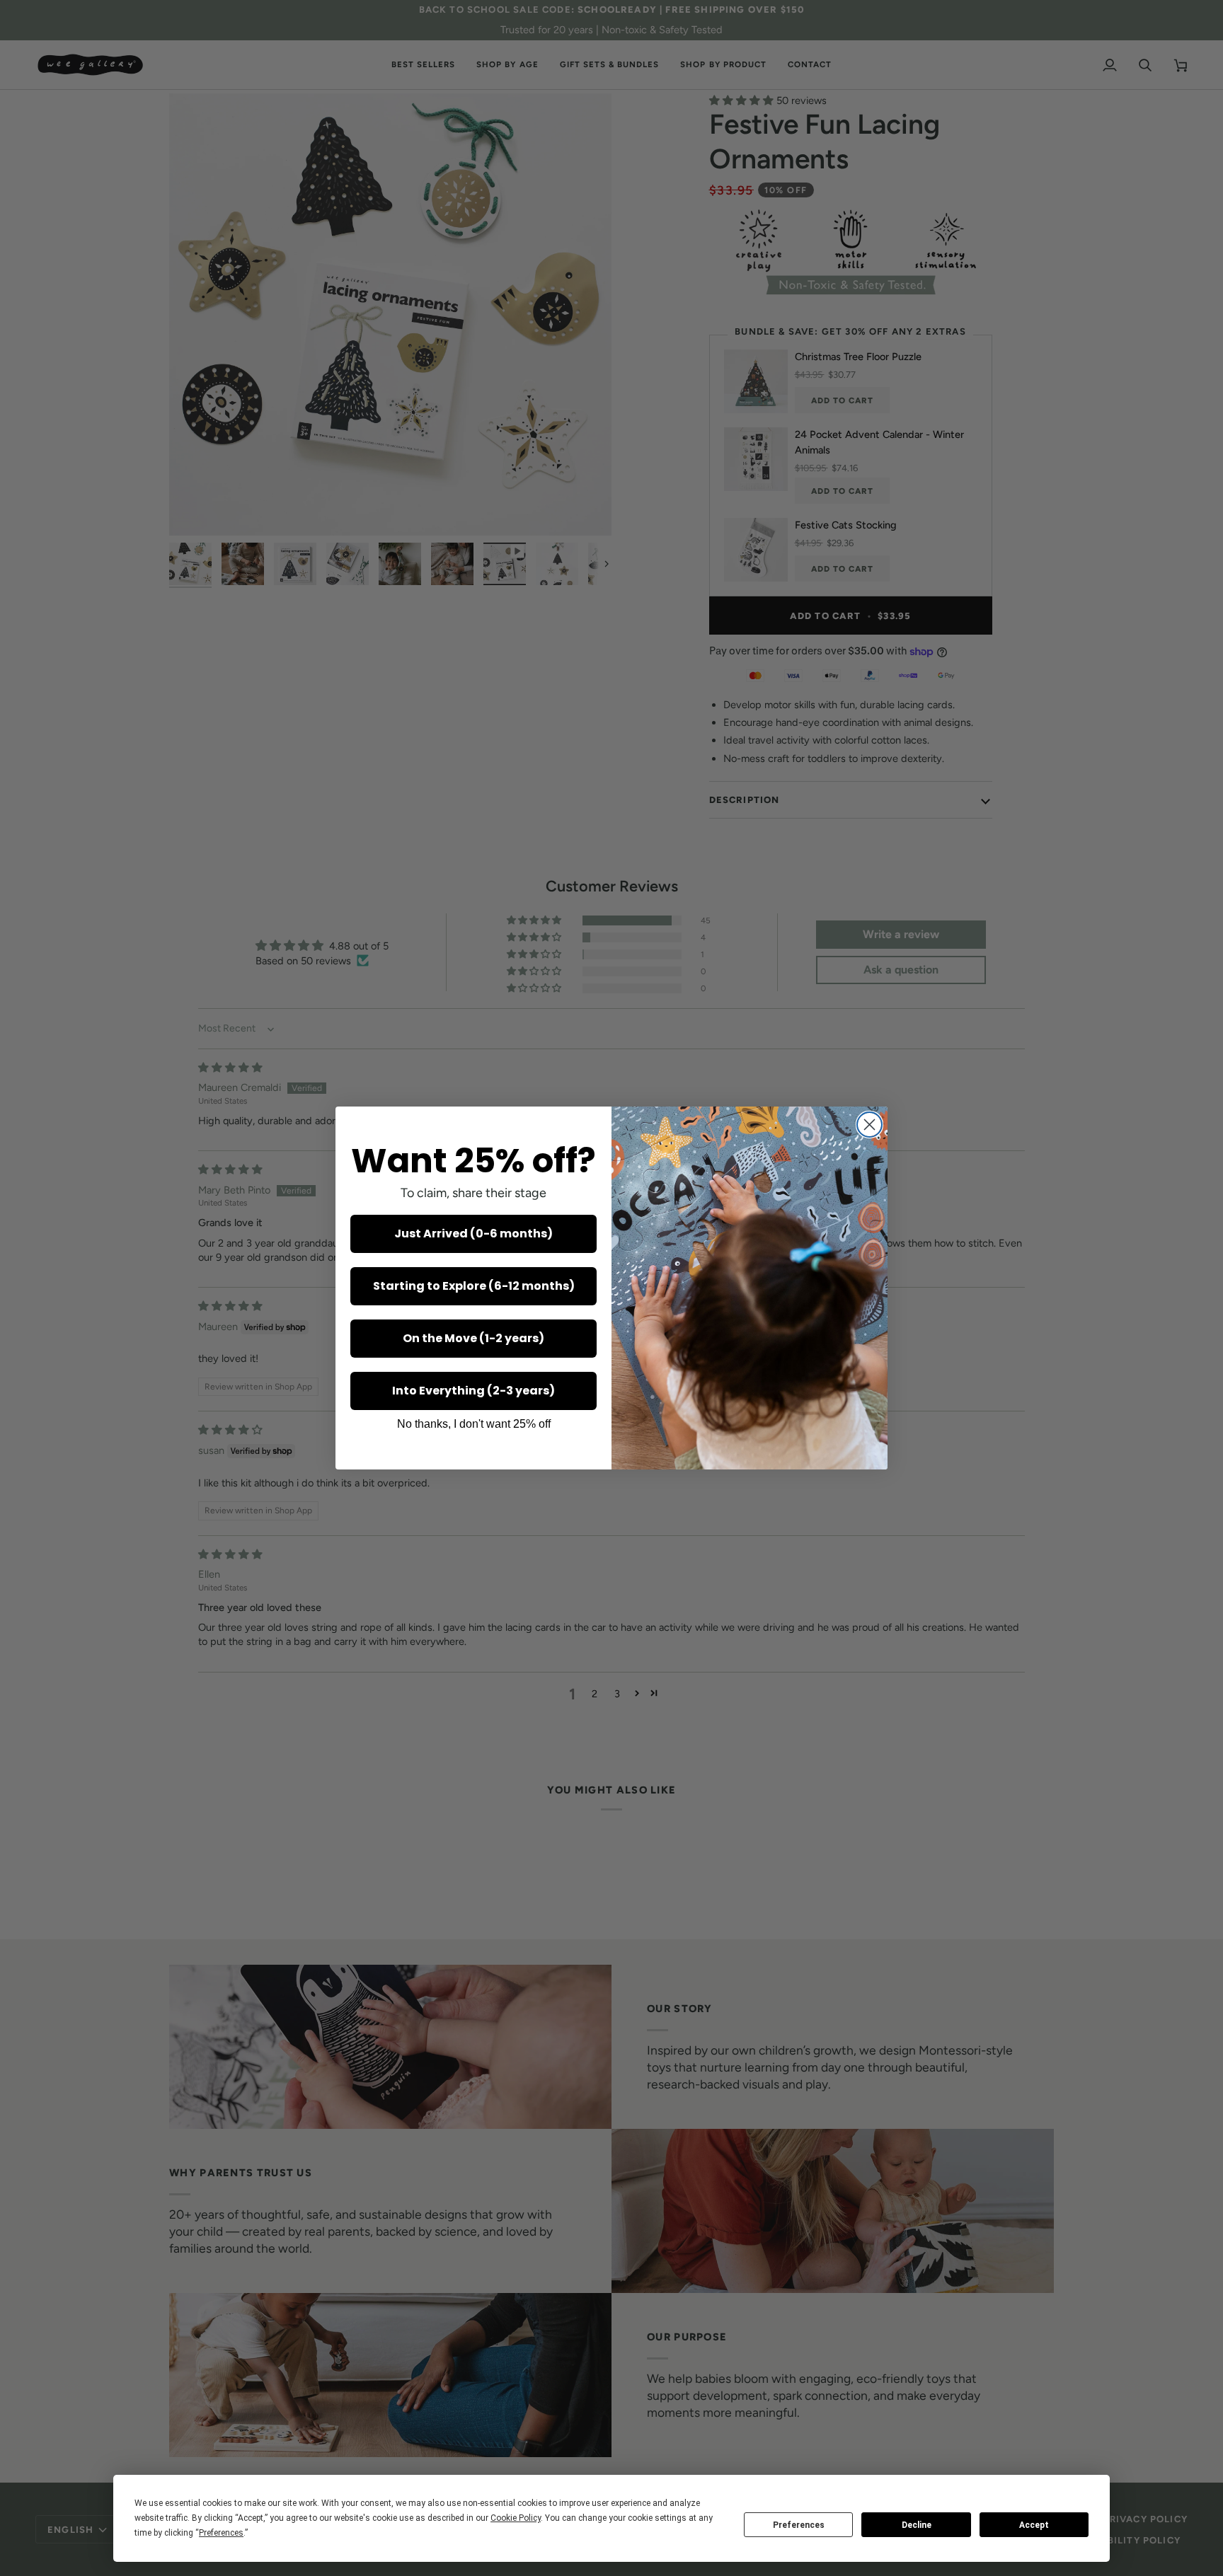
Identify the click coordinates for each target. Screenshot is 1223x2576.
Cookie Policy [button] (516, 2518)
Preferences (799, 2525)
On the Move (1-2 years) (473, 1338)
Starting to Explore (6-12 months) (474, 1286)
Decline (917, 2525)
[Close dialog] (869, 1125)
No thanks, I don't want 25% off (474, 1424)
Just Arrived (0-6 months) (473, 1234)
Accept (1034, 2525)
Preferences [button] (221, 2533)
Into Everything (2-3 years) (473, 1391)
